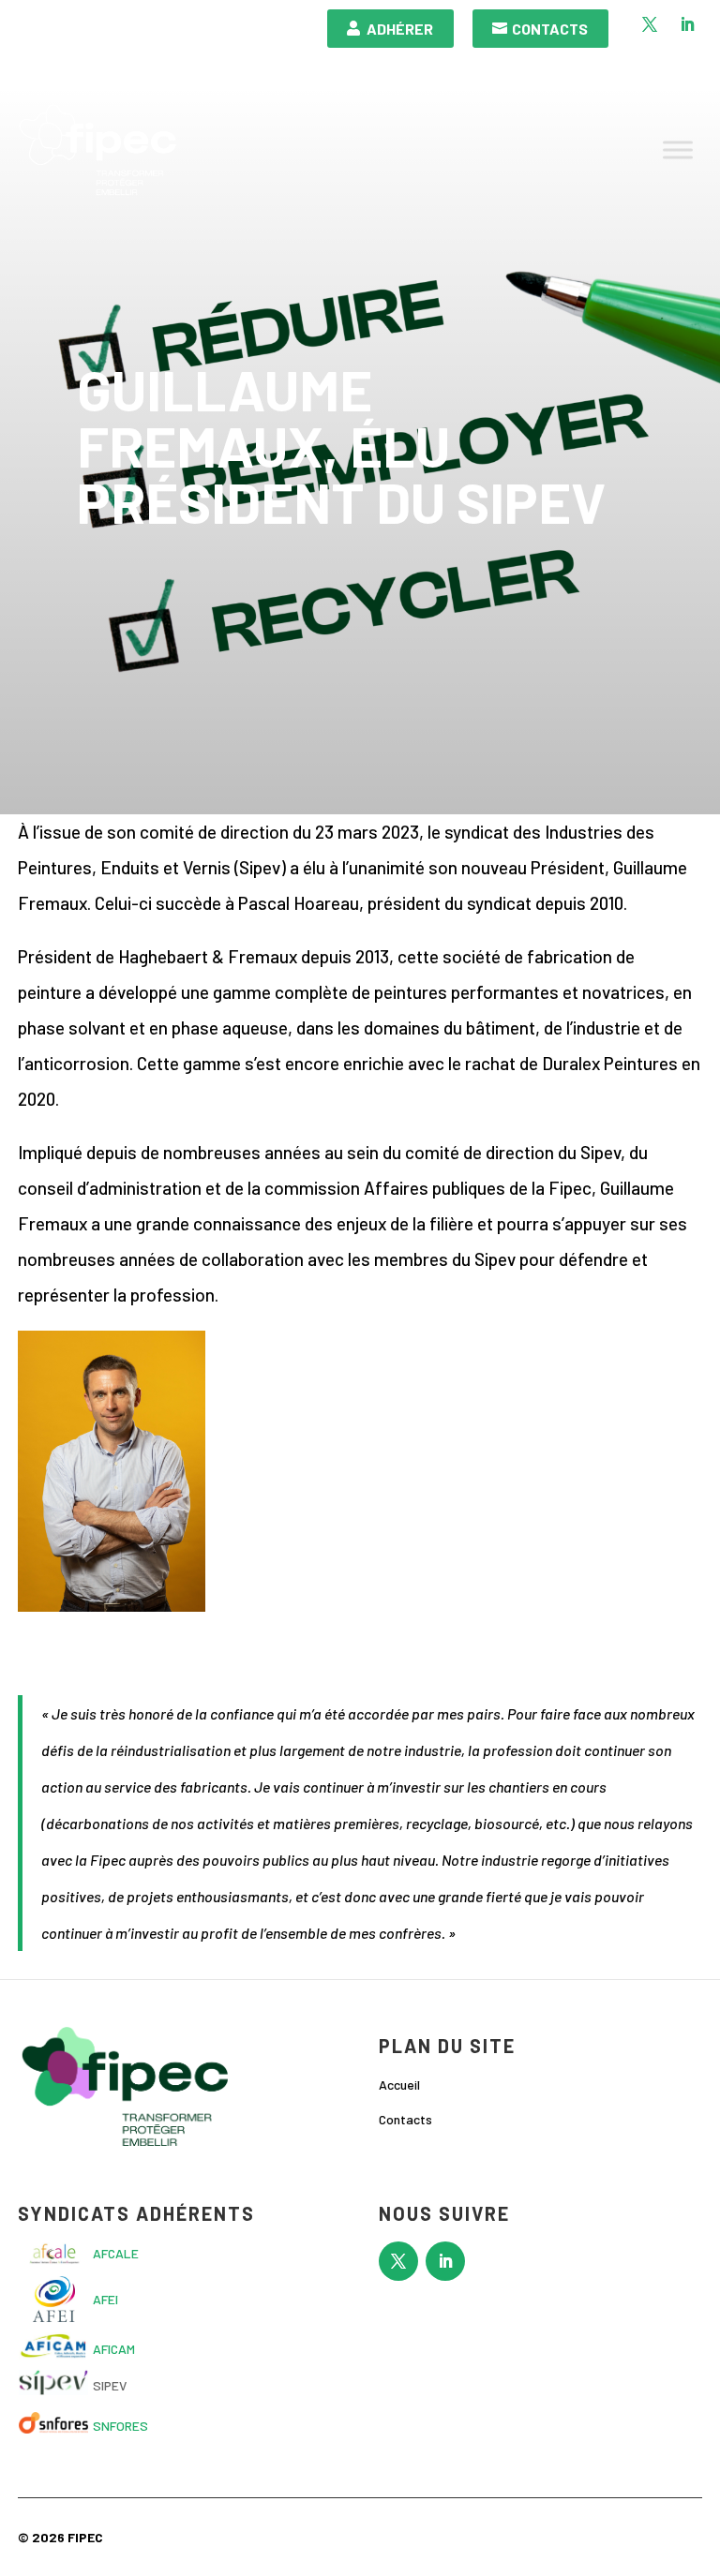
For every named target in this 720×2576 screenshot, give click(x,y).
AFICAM (114, 2349)
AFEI (105, 2299)
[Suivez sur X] (650, 24)
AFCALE (116, 2253)
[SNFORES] (53, 2428)
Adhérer (400, 29)
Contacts (550, 29)
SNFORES (120, 2426)
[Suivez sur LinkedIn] (687, 24)
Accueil (399, 2085)
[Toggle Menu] (678, 150)
